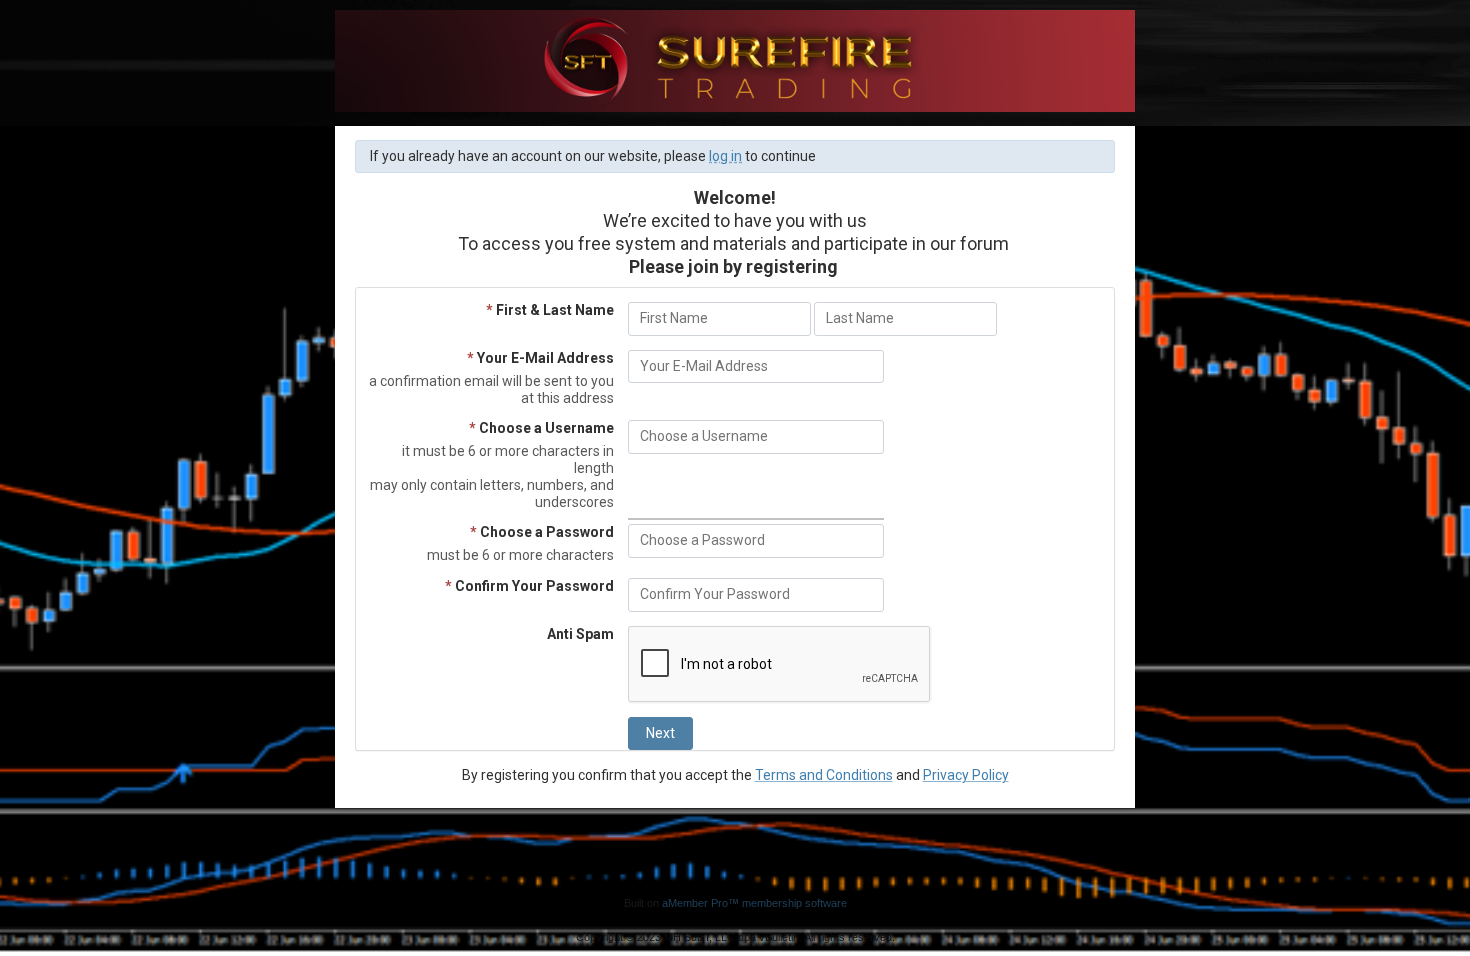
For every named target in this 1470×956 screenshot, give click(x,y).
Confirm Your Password (529, 586)
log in (725, 156)
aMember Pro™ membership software (754, 903)
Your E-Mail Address (540, 358)
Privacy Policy (966, 775)
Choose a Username (541, 428)
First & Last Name (550, 310)
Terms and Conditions (824, 775)
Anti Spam (580, 634)
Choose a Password (542, 532)
